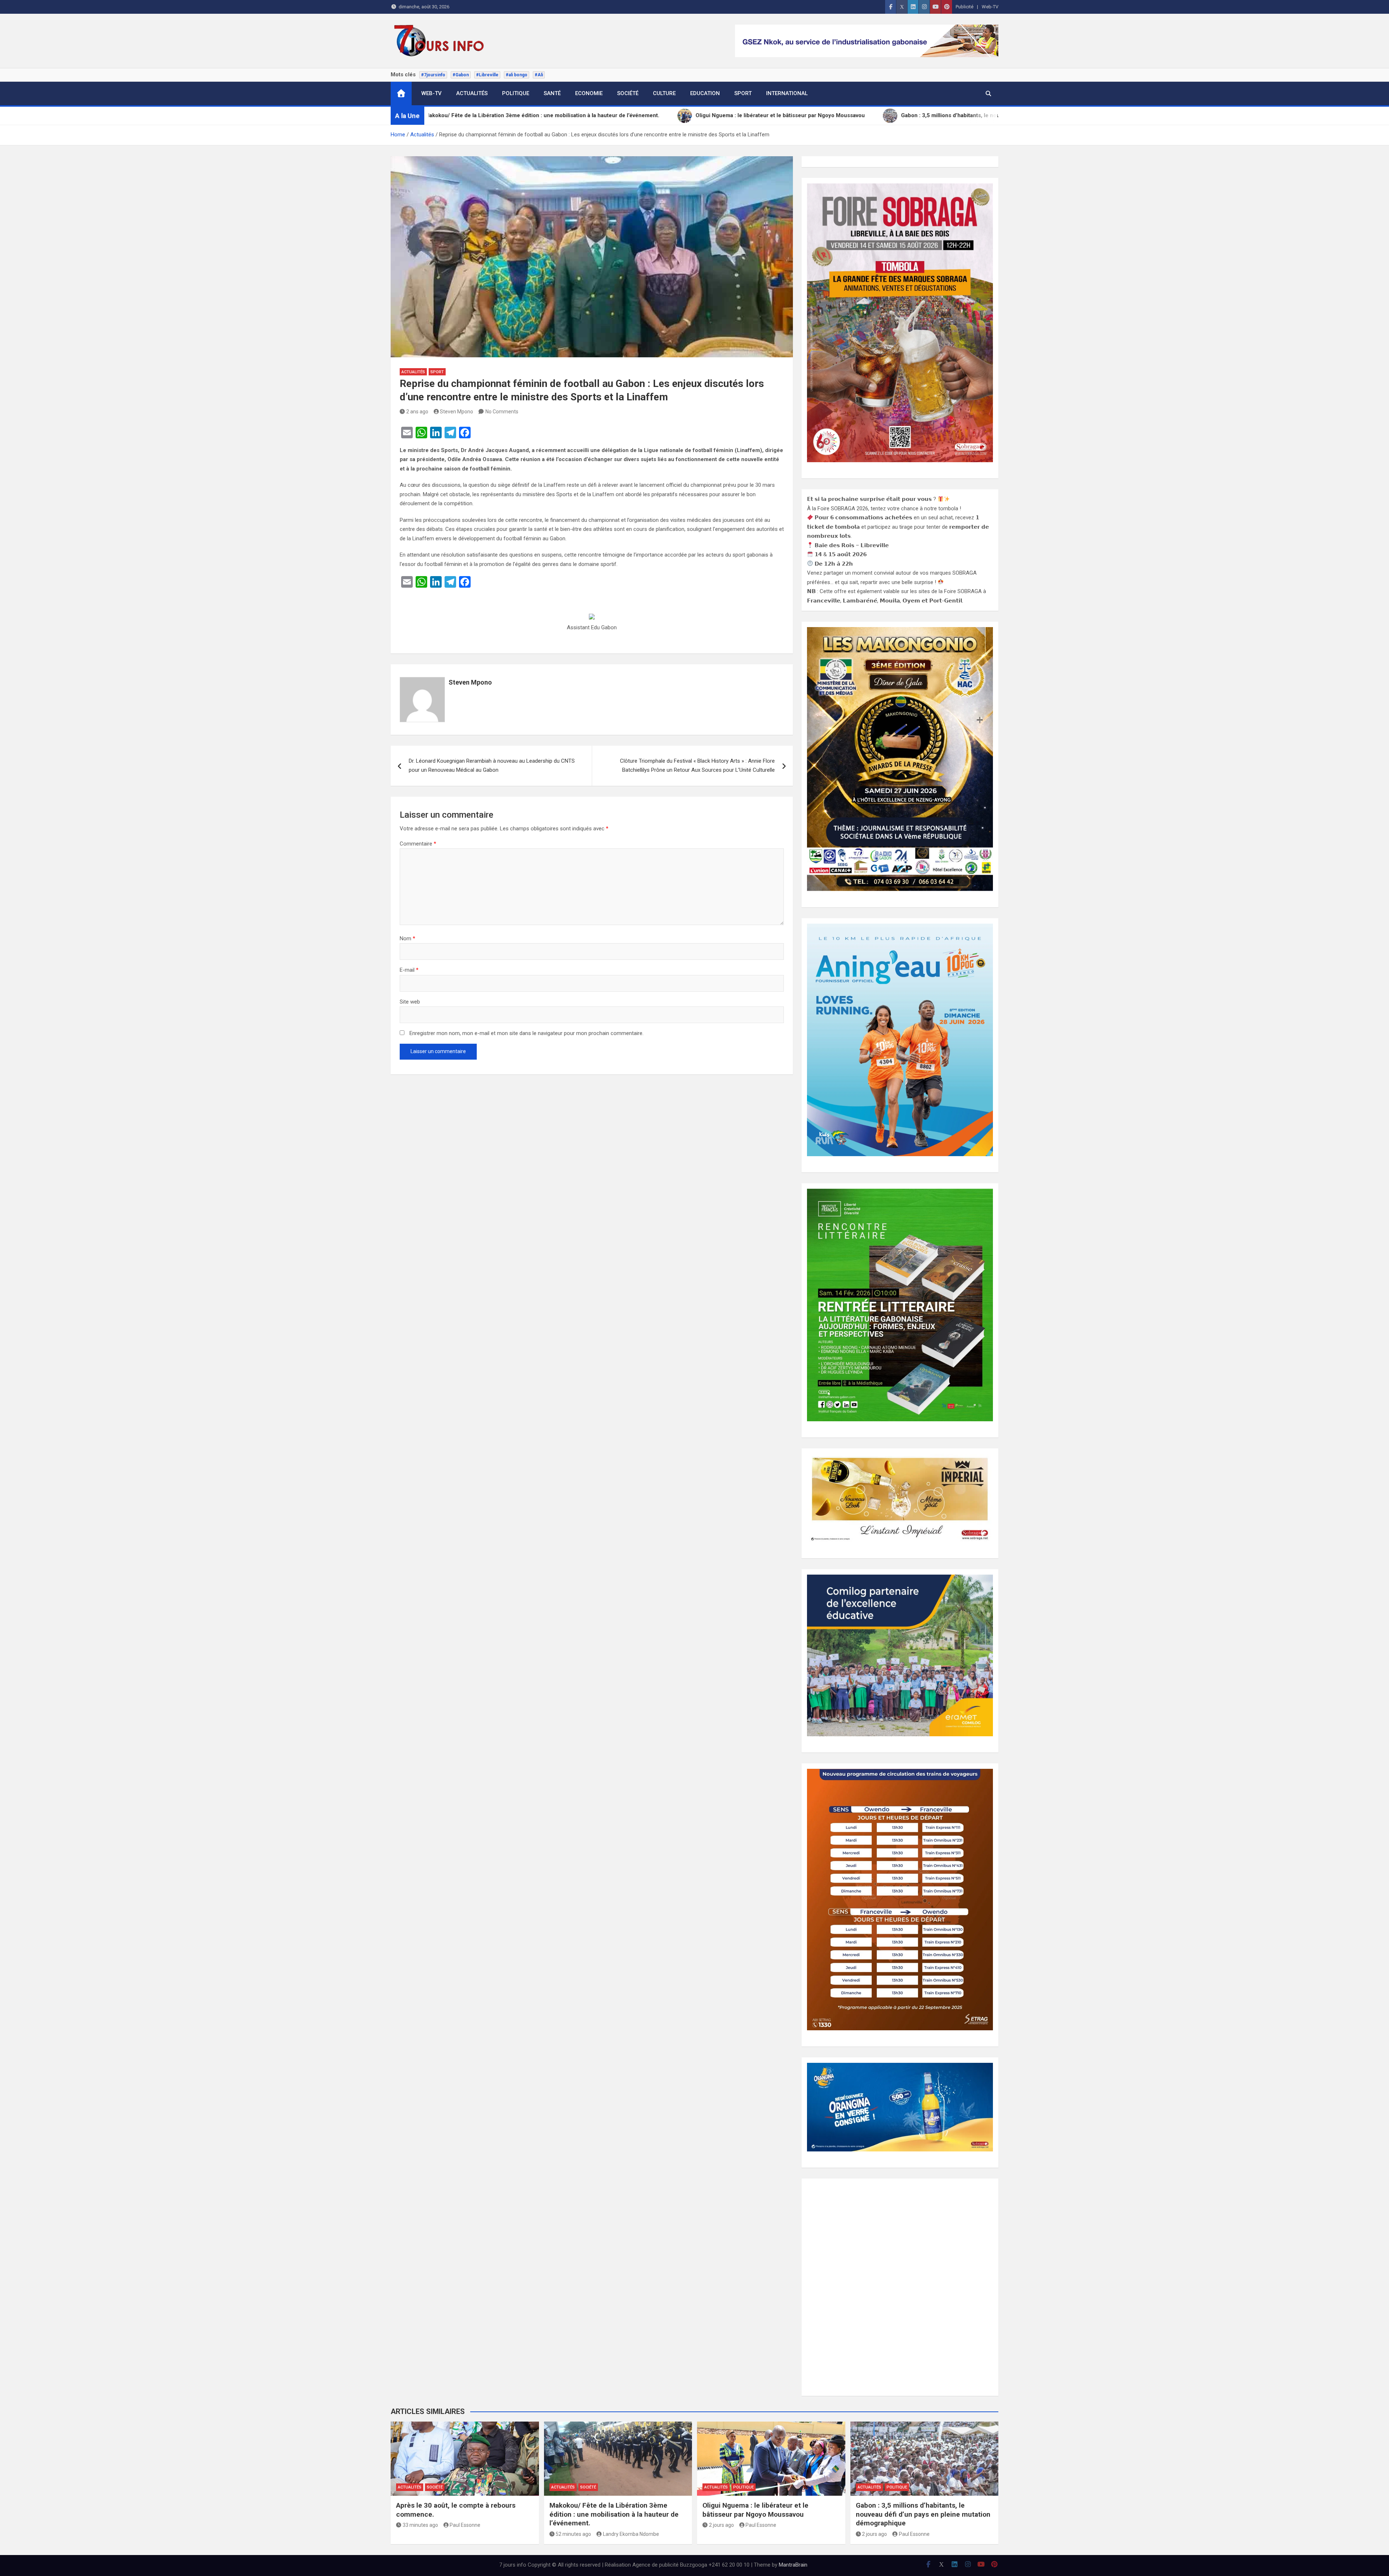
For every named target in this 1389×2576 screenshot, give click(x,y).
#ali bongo (517, 75)
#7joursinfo (433, 75)
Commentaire (418, 844)
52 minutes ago (573, 2534)
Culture (664, 93)
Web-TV (990, 7)
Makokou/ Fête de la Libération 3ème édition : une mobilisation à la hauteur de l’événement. (614, 2514)
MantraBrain (793, 2565)
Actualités (472, 93)
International (787, 93)
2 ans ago (417, 412)
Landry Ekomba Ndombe (631, 2534)
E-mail (409, 970)
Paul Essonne (465, 2525)
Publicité (965, 7)
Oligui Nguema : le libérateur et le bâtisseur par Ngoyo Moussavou (755, 2510)
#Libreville (487, 75)
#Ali (539, 75)
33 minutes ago (420, 2525)
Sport (743, 93)
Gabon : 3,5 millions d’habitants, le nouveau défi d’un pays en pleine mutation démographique (923, 2514)
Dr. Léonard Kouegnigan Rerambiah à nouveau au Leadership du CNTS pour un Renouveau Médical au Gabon (492, 766)
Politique (516, 93)
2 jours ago (721, 2525)
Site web (410, 1002)
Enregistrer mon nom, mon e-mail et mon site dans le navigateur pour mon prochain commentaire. (526, 1033)
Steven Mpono (456, 412)
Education (705, 93)
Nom (407, 938)
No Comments (502, 412)
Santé (552, 93)
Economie (589, 93)
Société (628, 93)
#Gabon (461, 75)
